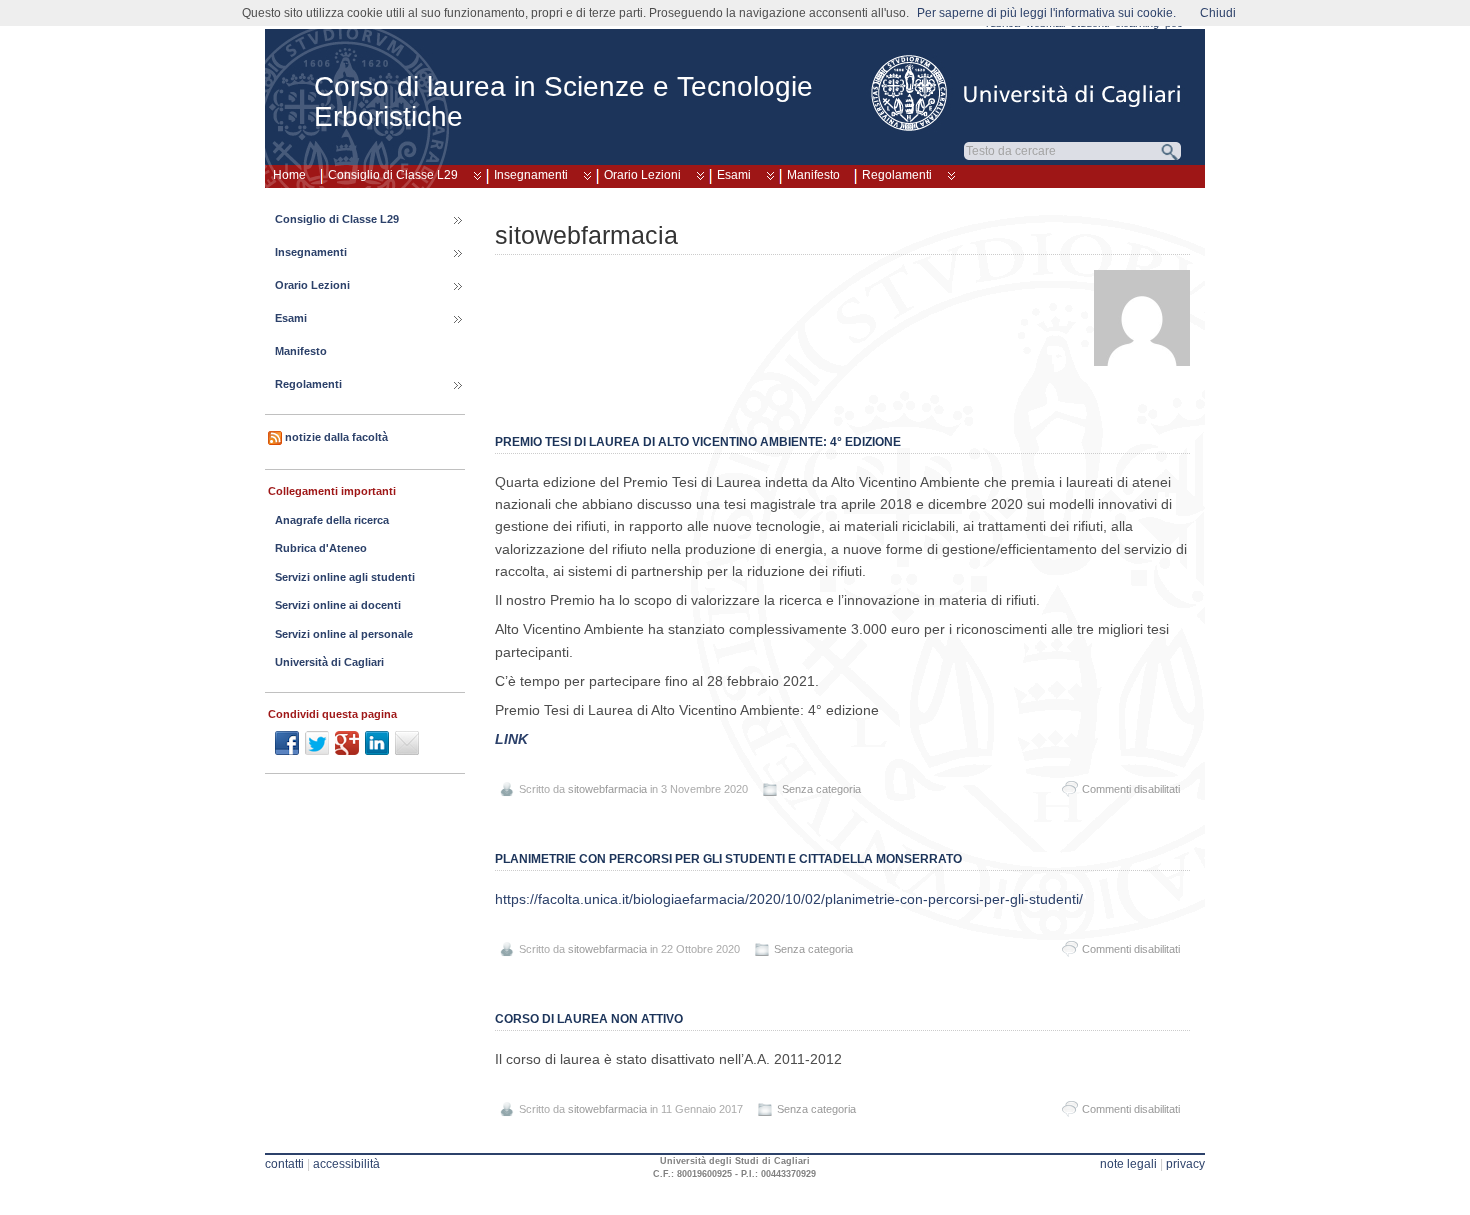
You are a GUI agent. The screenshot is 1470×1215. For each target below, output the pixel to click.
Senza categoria (821, 789)
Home (289, 175)
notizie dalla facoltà (336, 437)
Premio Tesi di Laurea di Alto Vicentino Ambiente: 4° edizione (698, 442)
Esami (734, 175)
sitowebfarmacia (607, 789)
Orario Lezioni (642, 175)
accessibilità (346, 1164)
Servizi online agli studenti (345, 577)
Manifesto (813, 175)
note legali (1128, 1164)
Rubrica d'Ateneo (321, 548)
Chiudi (1218, 13)
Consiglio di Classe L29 (393, 175)
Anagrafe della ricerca (332, 520)
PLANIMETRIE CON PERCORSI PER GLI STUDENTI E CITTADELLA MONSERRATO (728, 859)
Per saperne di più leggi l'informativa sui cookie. (1046, 13)
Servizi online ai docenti (338, 605)
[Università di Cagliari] (1027, 93)
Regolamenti (897, 175)
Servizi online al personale (344, 634)
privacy (1185, 1164)
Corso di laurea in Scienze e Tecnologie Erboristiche (563, 101)
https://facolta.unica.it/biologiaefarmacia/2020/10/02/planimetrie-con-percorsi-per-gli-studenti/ (789, 899)
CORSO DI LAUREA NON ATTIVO (589, 1019)
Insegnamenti (531, 175)
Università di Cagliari (329, 662)
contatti (284, 1164)
